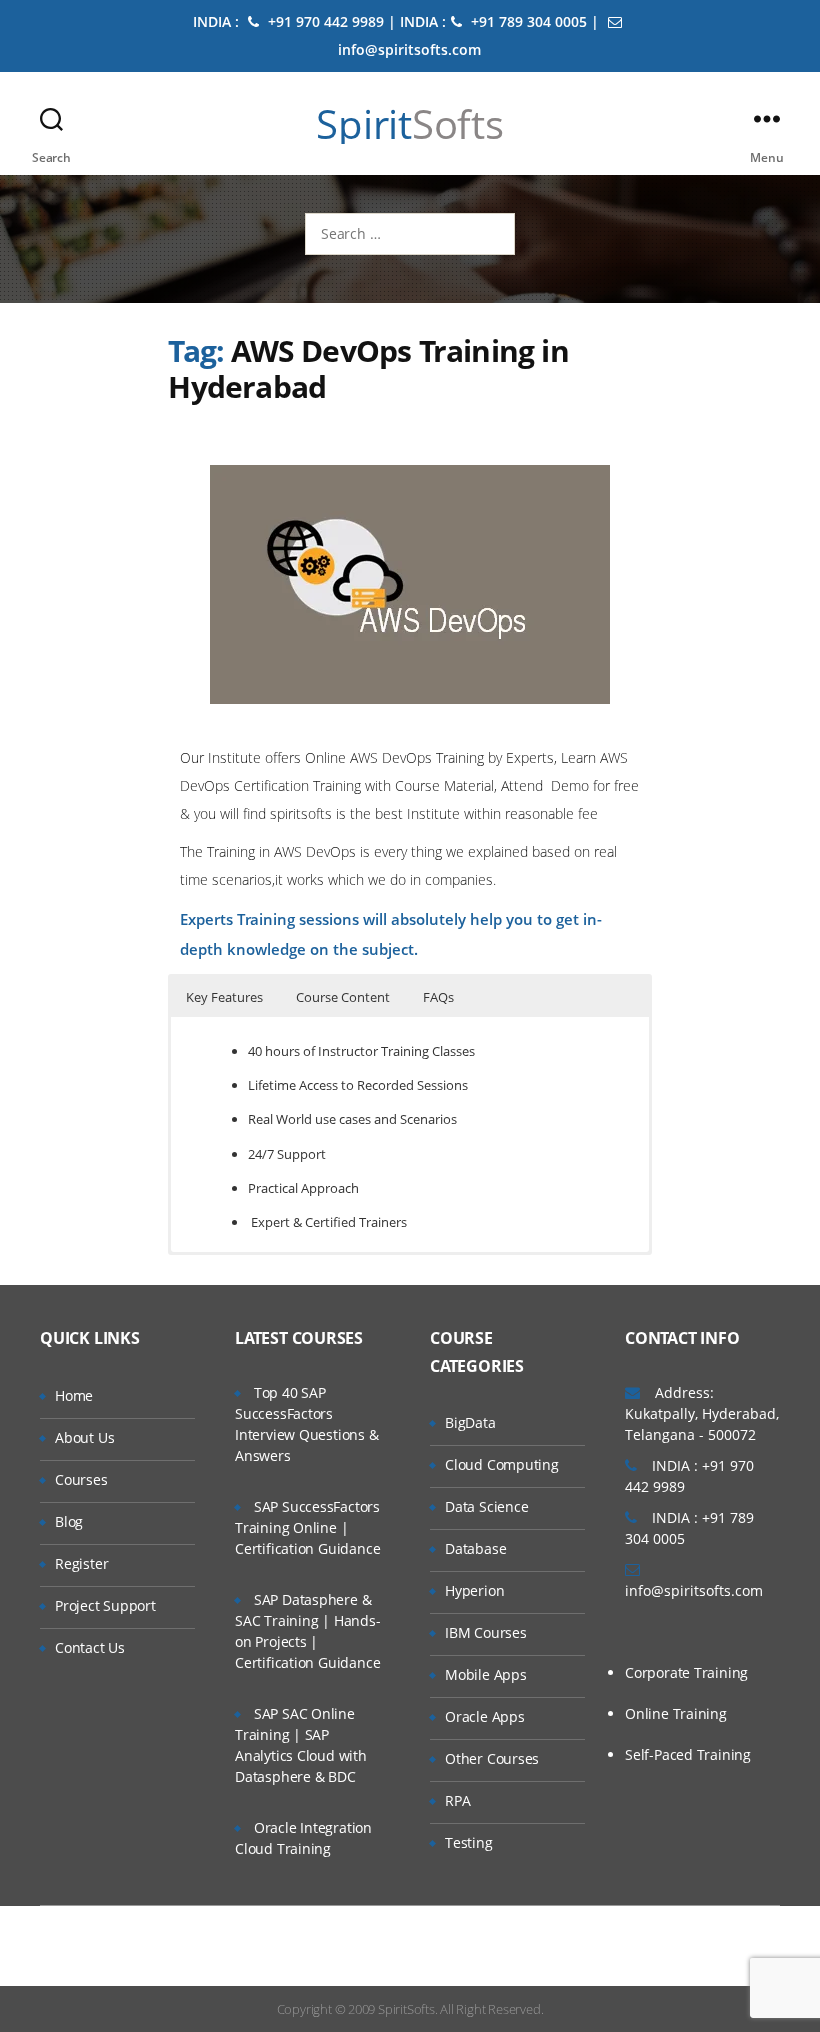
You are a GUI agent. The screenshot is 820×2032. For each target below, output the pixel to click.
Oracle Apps (485, 1716)
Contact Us (90, 1647)
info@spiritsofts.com (694, 1590)
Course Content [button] (343, 997)
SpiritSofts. (407, 2009)
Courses (81, 1479)
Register (81, 1563)
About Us (84, 1437)
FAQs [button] (438, 997)
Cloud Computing (502, 1464)
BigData (470, 1422)
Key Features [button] (224, 997)
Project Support (105, 1605)
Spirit (410, 124)
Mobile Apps (486, 1674)
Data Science (486, 1506)
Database (475, 1548)
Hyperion (474, 1590)
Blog (69, 1521)
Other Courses (492, 1758)
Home (74, 1395)
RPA (457, 1800)
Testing (469, 1842)
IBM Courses (486, 1632)
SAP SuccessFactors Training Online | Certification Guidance (307, 1527)
